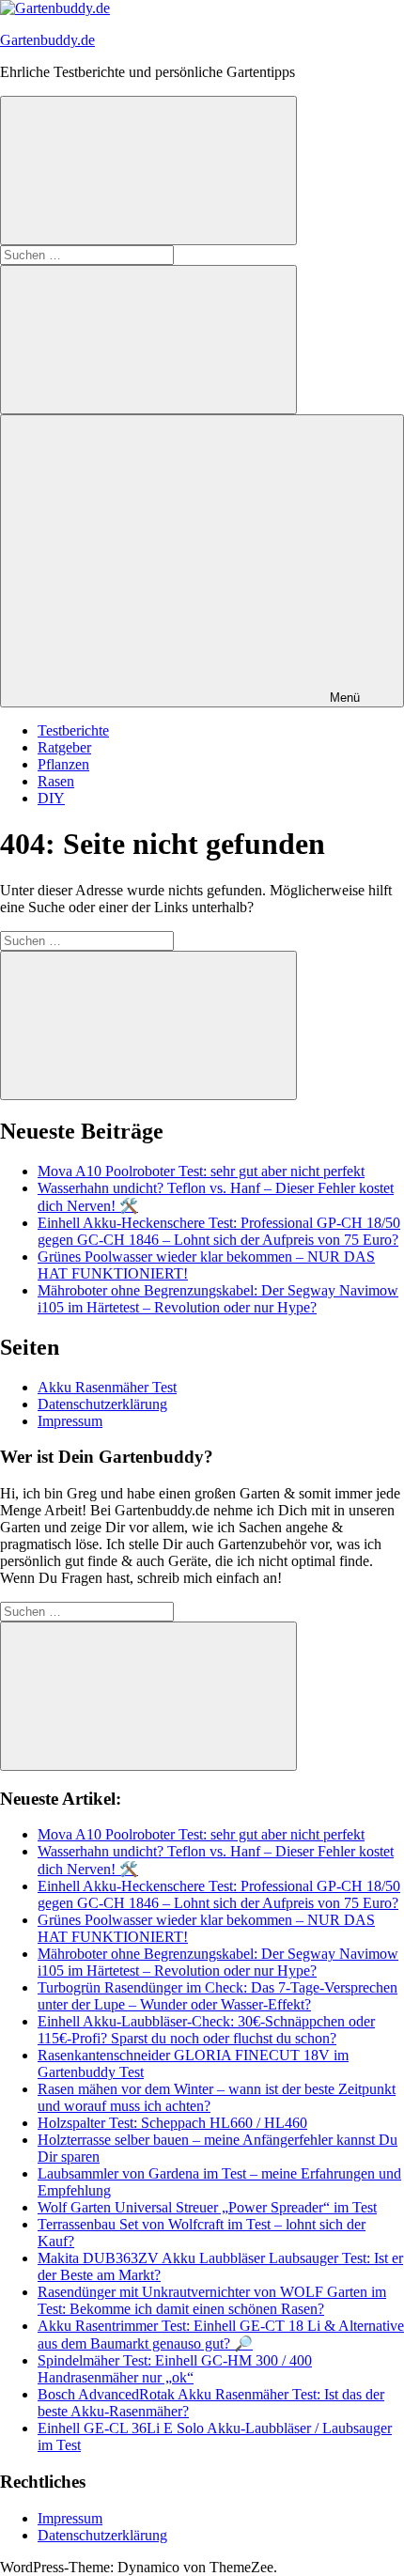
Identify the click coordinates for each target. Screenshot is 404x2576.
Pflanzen (63, 764)
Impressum (70, 1421)
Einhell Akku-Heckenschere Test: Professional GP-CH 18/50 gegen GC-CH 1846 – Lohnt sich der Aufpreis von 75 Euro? (219, 1231)
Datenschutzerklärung (102, 1404)
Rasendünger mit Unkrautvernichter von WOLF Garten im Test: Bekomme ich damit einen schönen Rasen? (212, 2300)
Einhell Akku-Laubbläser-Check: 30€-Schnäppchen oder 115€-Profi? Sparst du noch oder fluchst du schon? (206, 2030)
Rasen (56, 781)
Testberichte (73, 730)
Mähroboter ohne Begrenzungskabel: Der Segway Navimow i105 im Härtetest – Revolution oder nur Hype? (218, 1299)
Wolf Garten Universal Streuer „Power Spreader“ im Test (207, 2207)
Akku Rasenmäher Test (107, 1387)
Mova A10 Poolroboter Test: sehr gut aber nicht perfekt (201, 1171)
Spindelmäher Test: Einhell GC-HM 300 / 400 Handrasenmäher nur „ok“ (175, 2369)
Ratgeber (64, 747)
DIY (51, 798)
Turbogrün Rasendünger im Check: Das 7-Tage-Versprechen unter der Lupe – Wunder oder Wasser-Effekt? (218, 1996)
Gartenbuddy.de (47, 40)
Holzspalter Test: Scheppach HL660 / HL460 (172, 2123)
